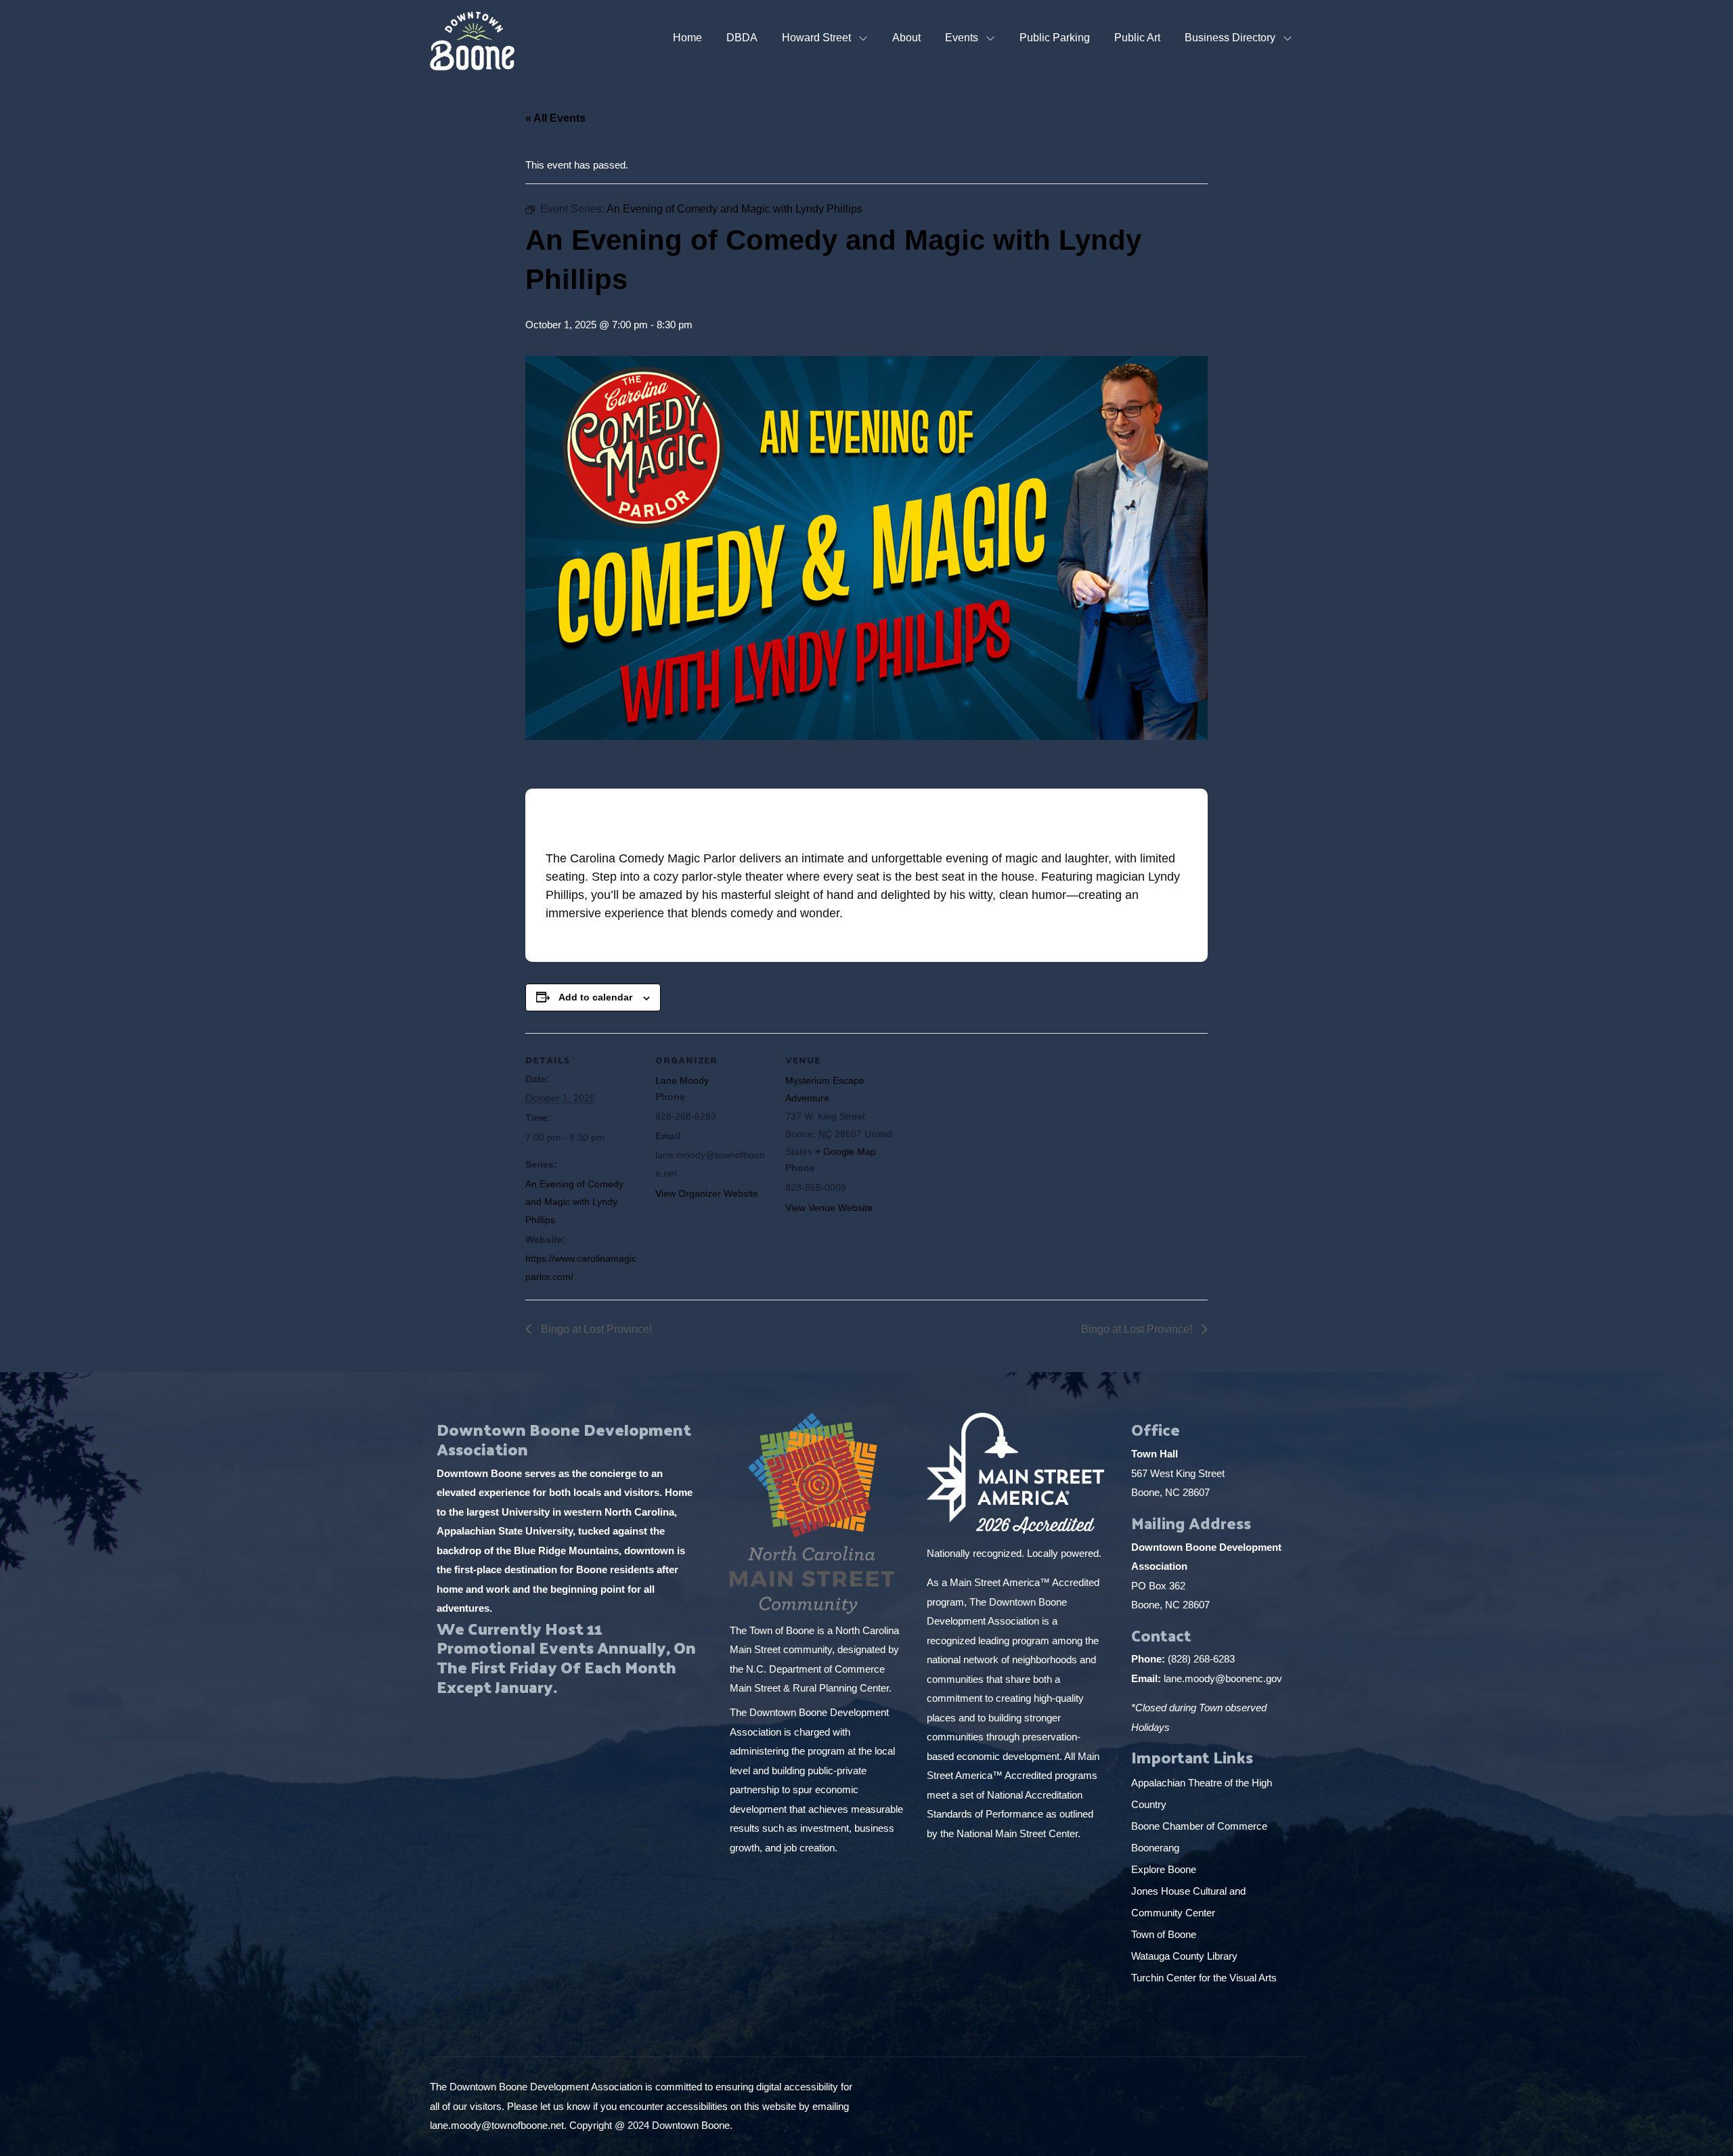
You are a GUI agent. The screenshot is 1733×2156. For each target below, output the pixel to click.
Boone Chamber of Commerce (1201, 1826)
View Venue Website (829, 1208)
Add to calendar (595, 997)
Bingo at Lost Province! (595, 1329)
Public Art (1137, 38)
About (906, 38)
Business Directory (1230, 38)
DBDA (742, 38)
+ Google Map (846, 1151)
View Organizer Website (707, 1193)
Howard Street (816, 38)
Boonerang (1155, 1848)
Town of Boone (1164, 1934)
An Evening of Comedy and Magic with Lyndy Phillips (574, 1202)
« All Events (555, 118)
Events (962, 38)
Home (687, 38)
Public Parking (1055, 38)
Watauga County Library (1186, 1956)
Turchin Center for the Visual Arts (1204, 1978)
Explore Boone (1165, 1869)
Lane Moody (682, 1080)
